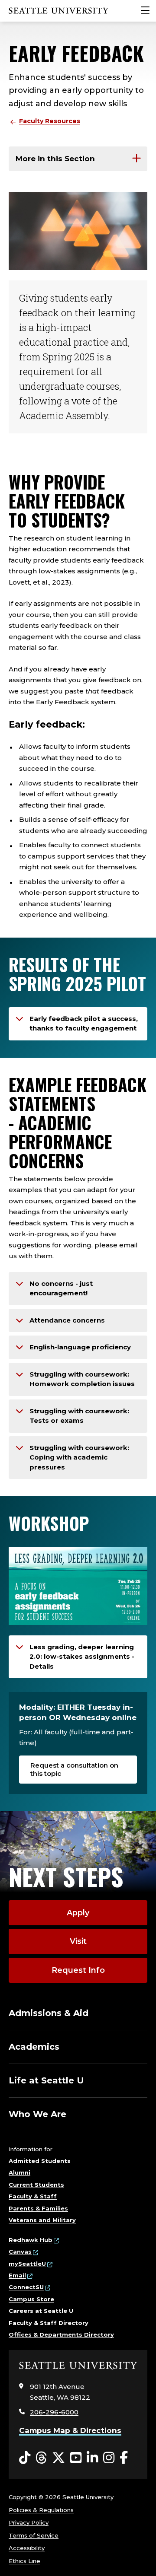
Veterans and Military (42, 2220)
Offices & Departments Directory (61, 2334)
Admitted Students (40, 2161)
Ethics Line (24, 2561)
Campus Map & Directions (70, 2430)
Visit (78, 1941)
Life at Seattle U (46, 2080)
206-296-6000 (54, 2412)
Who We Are (37, 2114)
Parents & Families (38, 2208)
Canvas (20, 2252)
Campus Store (31, 2299)
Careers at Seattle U (41, 2311)
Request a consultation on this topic (74, 1769)
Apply (78, 1913)
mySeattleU (27, 2264)
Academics (34, 2047)
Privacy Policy (29, 2522)
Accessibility (27, 2548)
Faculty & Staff (33, 2196)
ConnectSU (26, 2287)
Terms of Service (34, 2535)
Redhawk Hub (31, 2240)
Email (17, 2275)
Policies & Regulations (41, 2510)
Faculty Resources (50, 121)
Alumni (19, 2172)
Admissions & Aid (49, 2013)
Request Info (78, 1970)
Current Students (36, 2185)
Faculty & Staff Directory (49, 2323)
